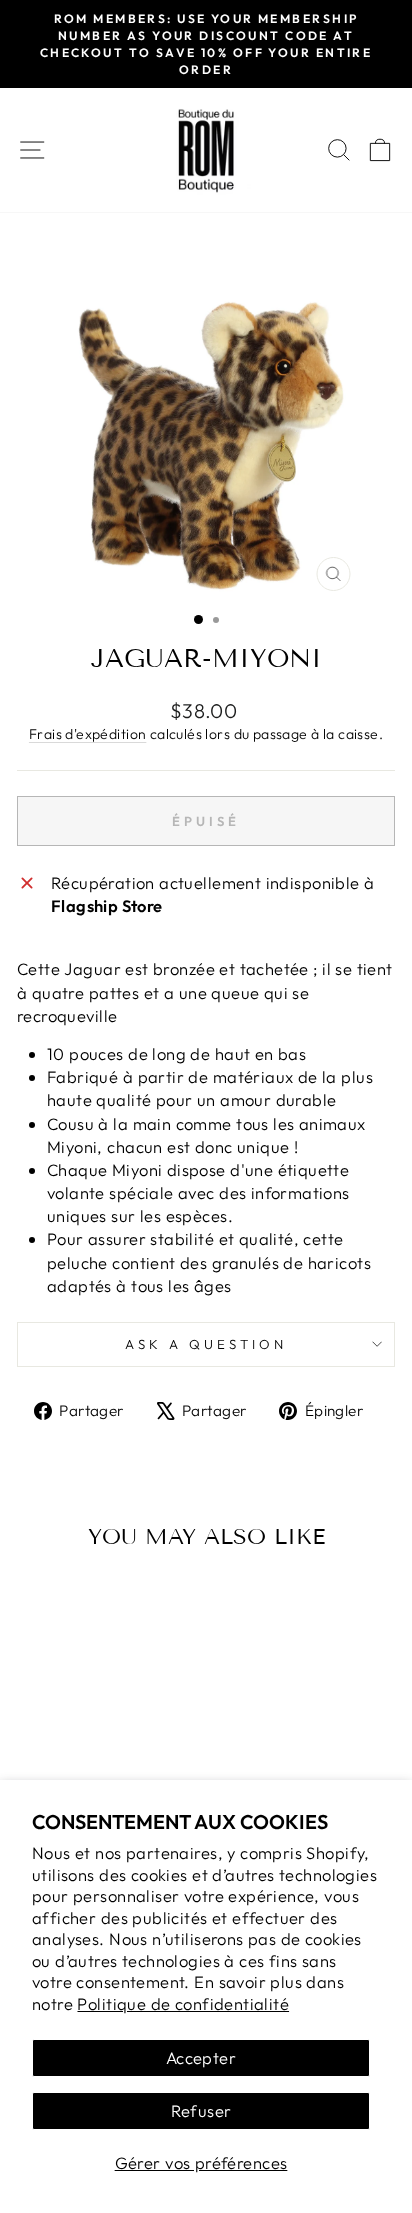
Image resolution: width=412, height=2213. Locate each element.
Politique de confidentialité (183, 2003)
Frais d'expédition (87, 734)
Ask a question (206, 1344)
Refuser (201, 2110)
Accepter (201, 2057)
